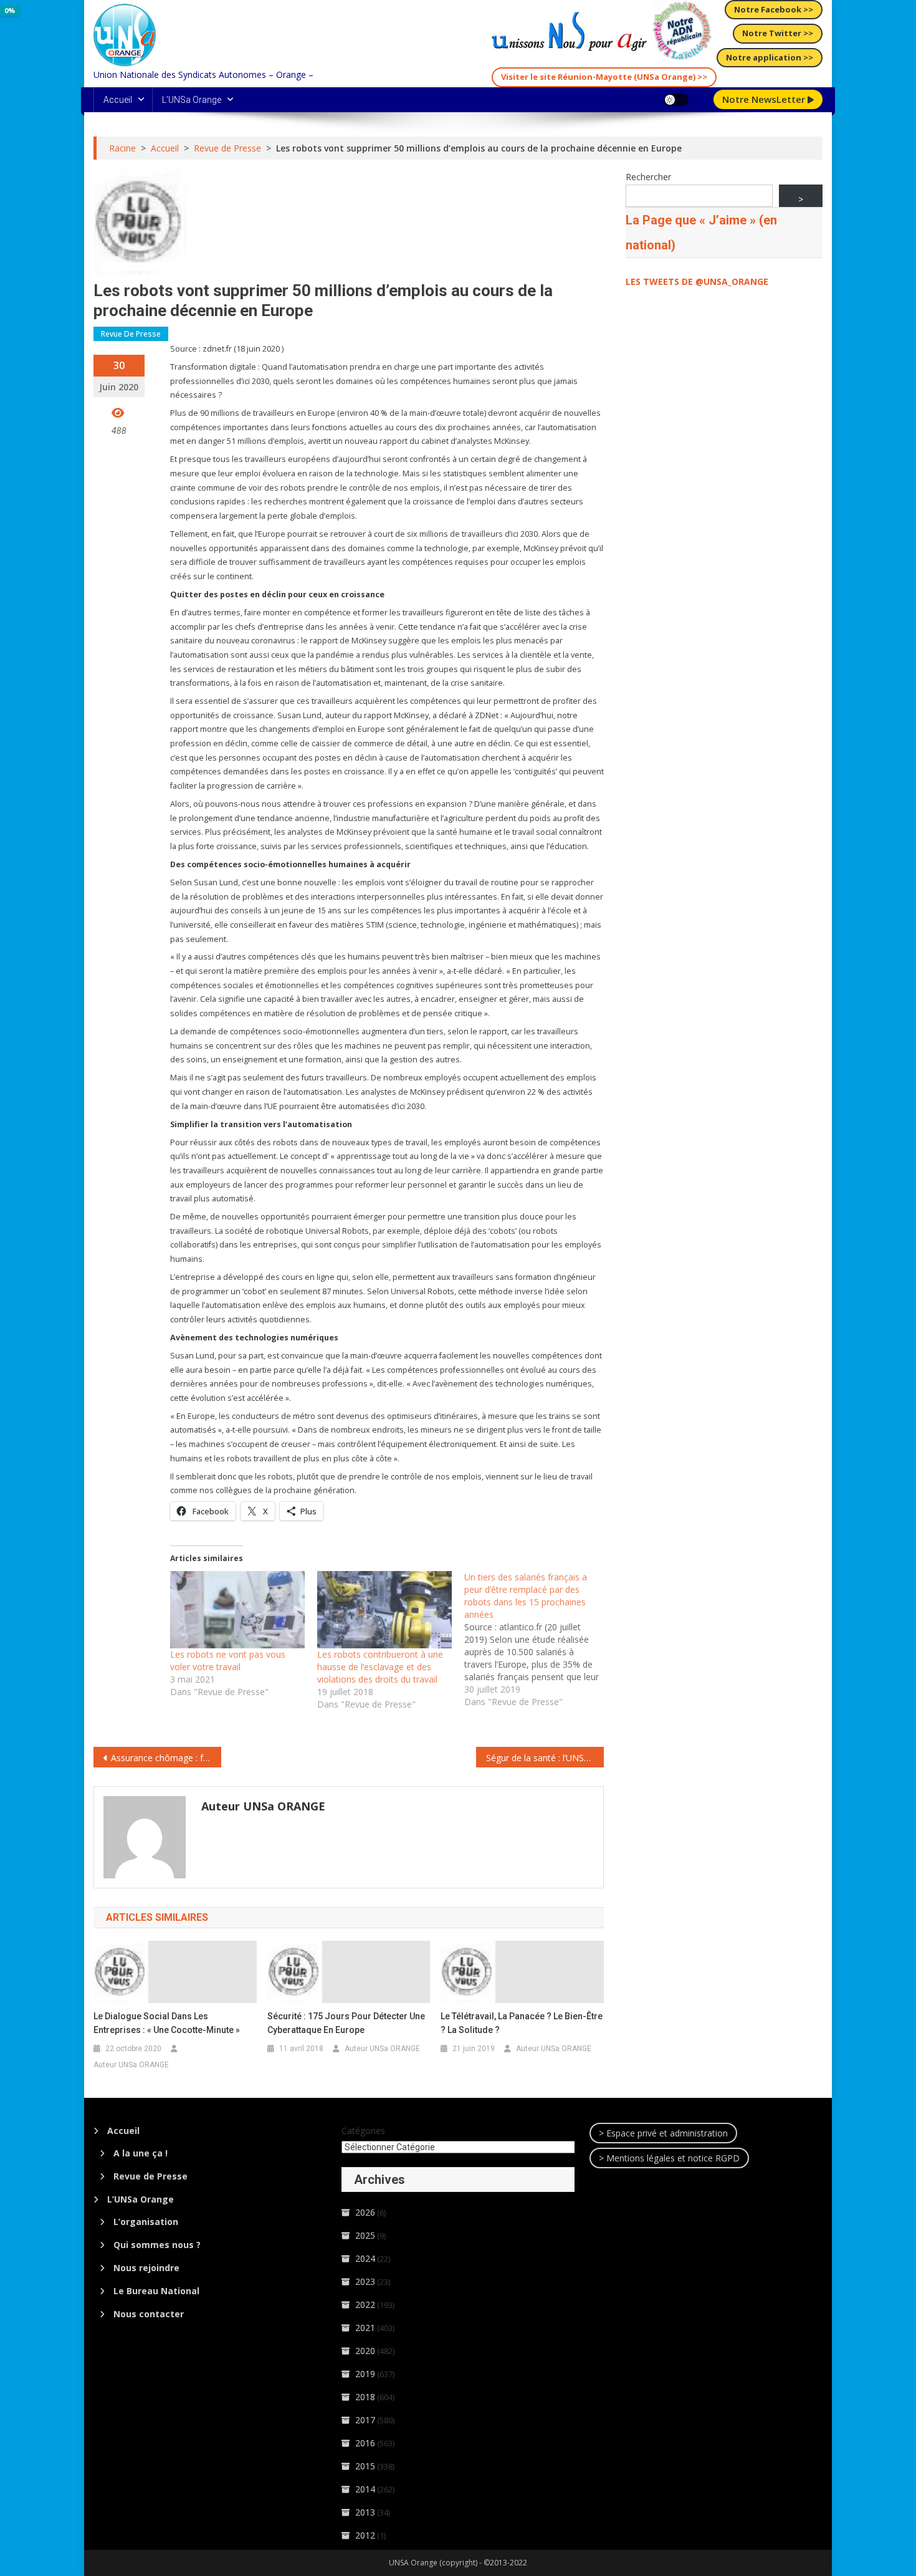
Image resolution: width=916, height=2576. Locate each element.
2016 (365, 2443)
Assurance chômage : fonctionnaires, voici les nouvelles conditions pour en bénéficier (166, 1758)
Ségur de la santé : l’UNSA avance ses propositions (545, 1758)
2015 (365, 2466)
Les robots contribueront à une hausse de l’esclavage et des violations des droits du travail (380, 1667)
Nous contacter (149, 2314)
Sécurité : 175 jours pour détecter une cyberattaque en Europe (346, 2023)
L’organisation (146, 2222)
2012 (365, 2535)
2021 (365, 2328)
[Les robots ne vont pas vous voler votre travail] (237, 1610)
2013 (365, 2512)
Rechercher (648, 177)
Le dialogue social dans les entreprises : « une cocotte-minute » (167, 2023)
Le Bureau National (156, 2291)
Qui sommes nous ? (157, 2245)
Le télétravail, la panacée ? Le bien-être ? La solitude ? (522, 2023)
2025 (365, 2235)
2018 (365, 2397)
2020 (365, 2351)
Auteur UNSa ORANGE (263, 1806)
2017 (365, 2420)
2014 (365, 2489)
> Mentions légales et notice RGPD (669, 2158)
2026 (365, 2212)
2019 (365, 2374)
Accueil (118, 100)
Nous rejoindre (146, 2268)
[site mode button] (676, 100)
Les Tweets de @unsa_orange (697, 281)
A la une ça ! (141, 2153)
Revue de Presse (131, 334)
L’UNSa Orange (192, 100)
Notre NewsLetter (765, 99)
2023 (365, 2281)
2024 (365, 2258)
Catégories (363, 2131)
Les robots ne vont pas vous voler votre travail (228, 1660)
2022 (365, 2304)
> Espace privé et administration (663, 2133)
